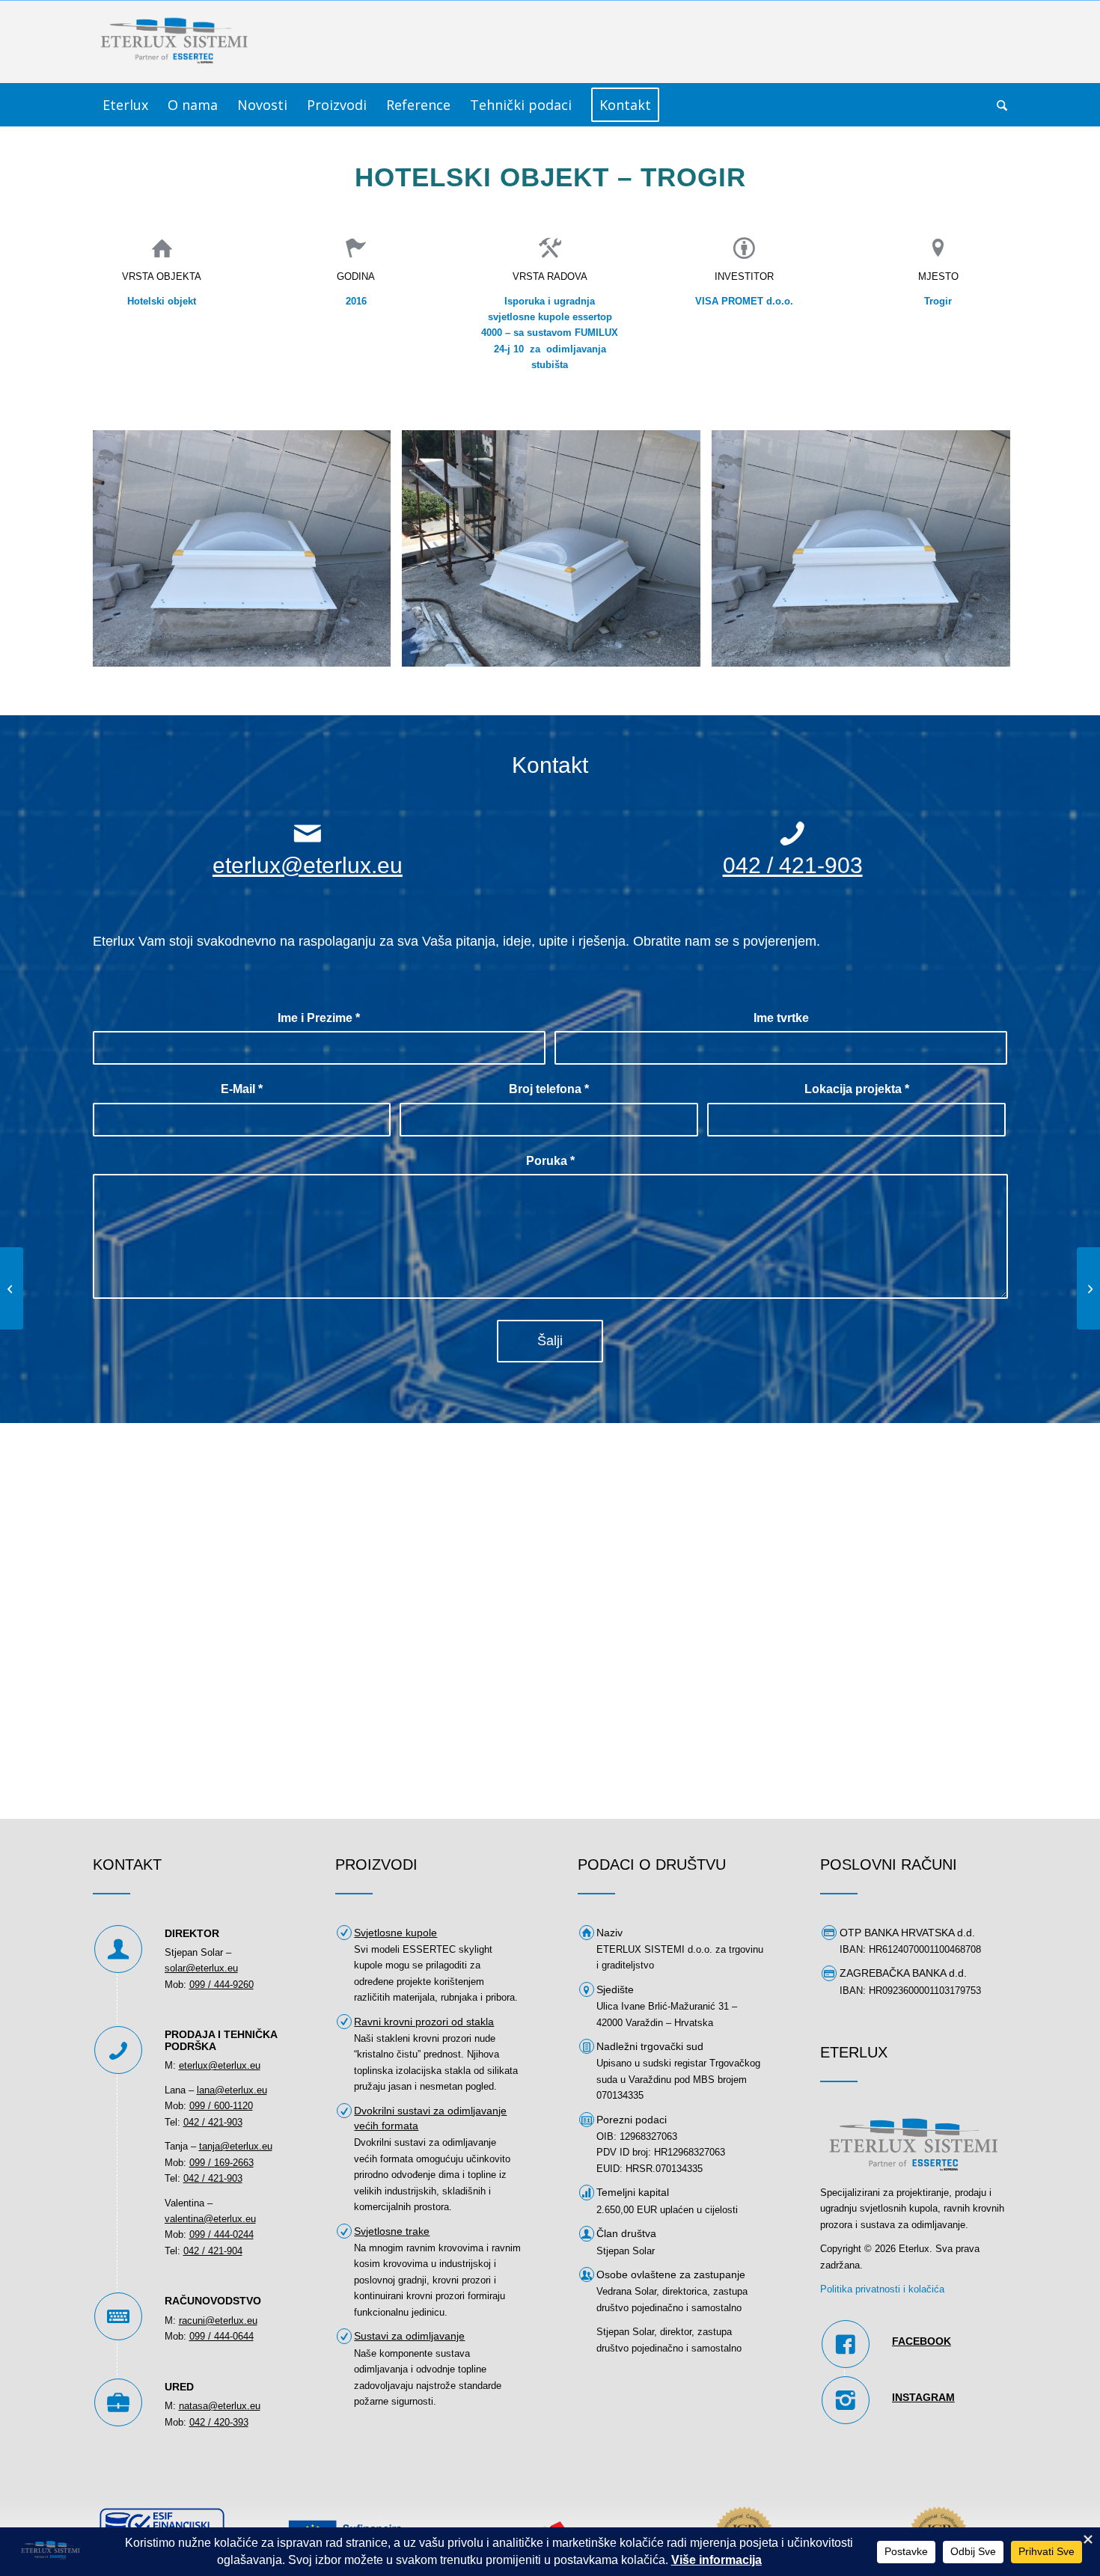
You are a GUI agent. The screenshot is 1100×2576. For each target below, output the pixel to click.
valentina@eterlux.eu (210, 2219)
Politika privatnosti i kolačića (882, 2289)
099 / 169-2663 (221, 2163)
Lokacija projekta (857, 1089)
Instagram (923, 2397)
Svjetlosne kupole (395, 1933)
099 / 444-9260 (221, 1985)
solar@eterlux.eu (201, 1968)
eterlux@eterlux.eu (308, 865)
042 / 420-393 (219, 2422)
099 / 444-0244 (221, 2234)
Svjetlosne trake (392, 2231)
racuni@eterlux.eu (218, 2320)
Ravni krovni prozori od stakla (424, 2022)
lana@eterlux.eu (232, 2090)
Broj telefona (549, 1089)
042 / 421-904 (213, 2251)
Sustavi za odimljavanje (409, 2336)
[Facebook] (846, 2344)
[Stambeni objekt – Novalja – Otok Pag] (12, 1288)
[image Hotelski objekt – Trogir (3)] (248, 554)
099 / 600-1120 (221, 2106)
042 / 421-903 (793, 865)
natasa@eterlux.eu (220, 2406)
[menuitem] (125, 105)
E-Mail (242, 1089)
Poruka (550, 1161)
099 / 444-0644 (221, 2336)
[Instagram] (846, 2400)
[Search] (997, 105)
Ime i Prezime (319, 1018)
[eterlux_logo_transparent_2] (175, 42)
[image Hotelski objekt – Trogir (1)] (557, 554)
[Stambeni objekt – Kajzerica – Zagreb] (1088, 1288)
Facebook (922, 2341)
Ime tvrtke (781, 1018)
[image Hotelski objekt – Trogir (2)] (867, 554)
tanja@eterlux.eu (236, 2146)
